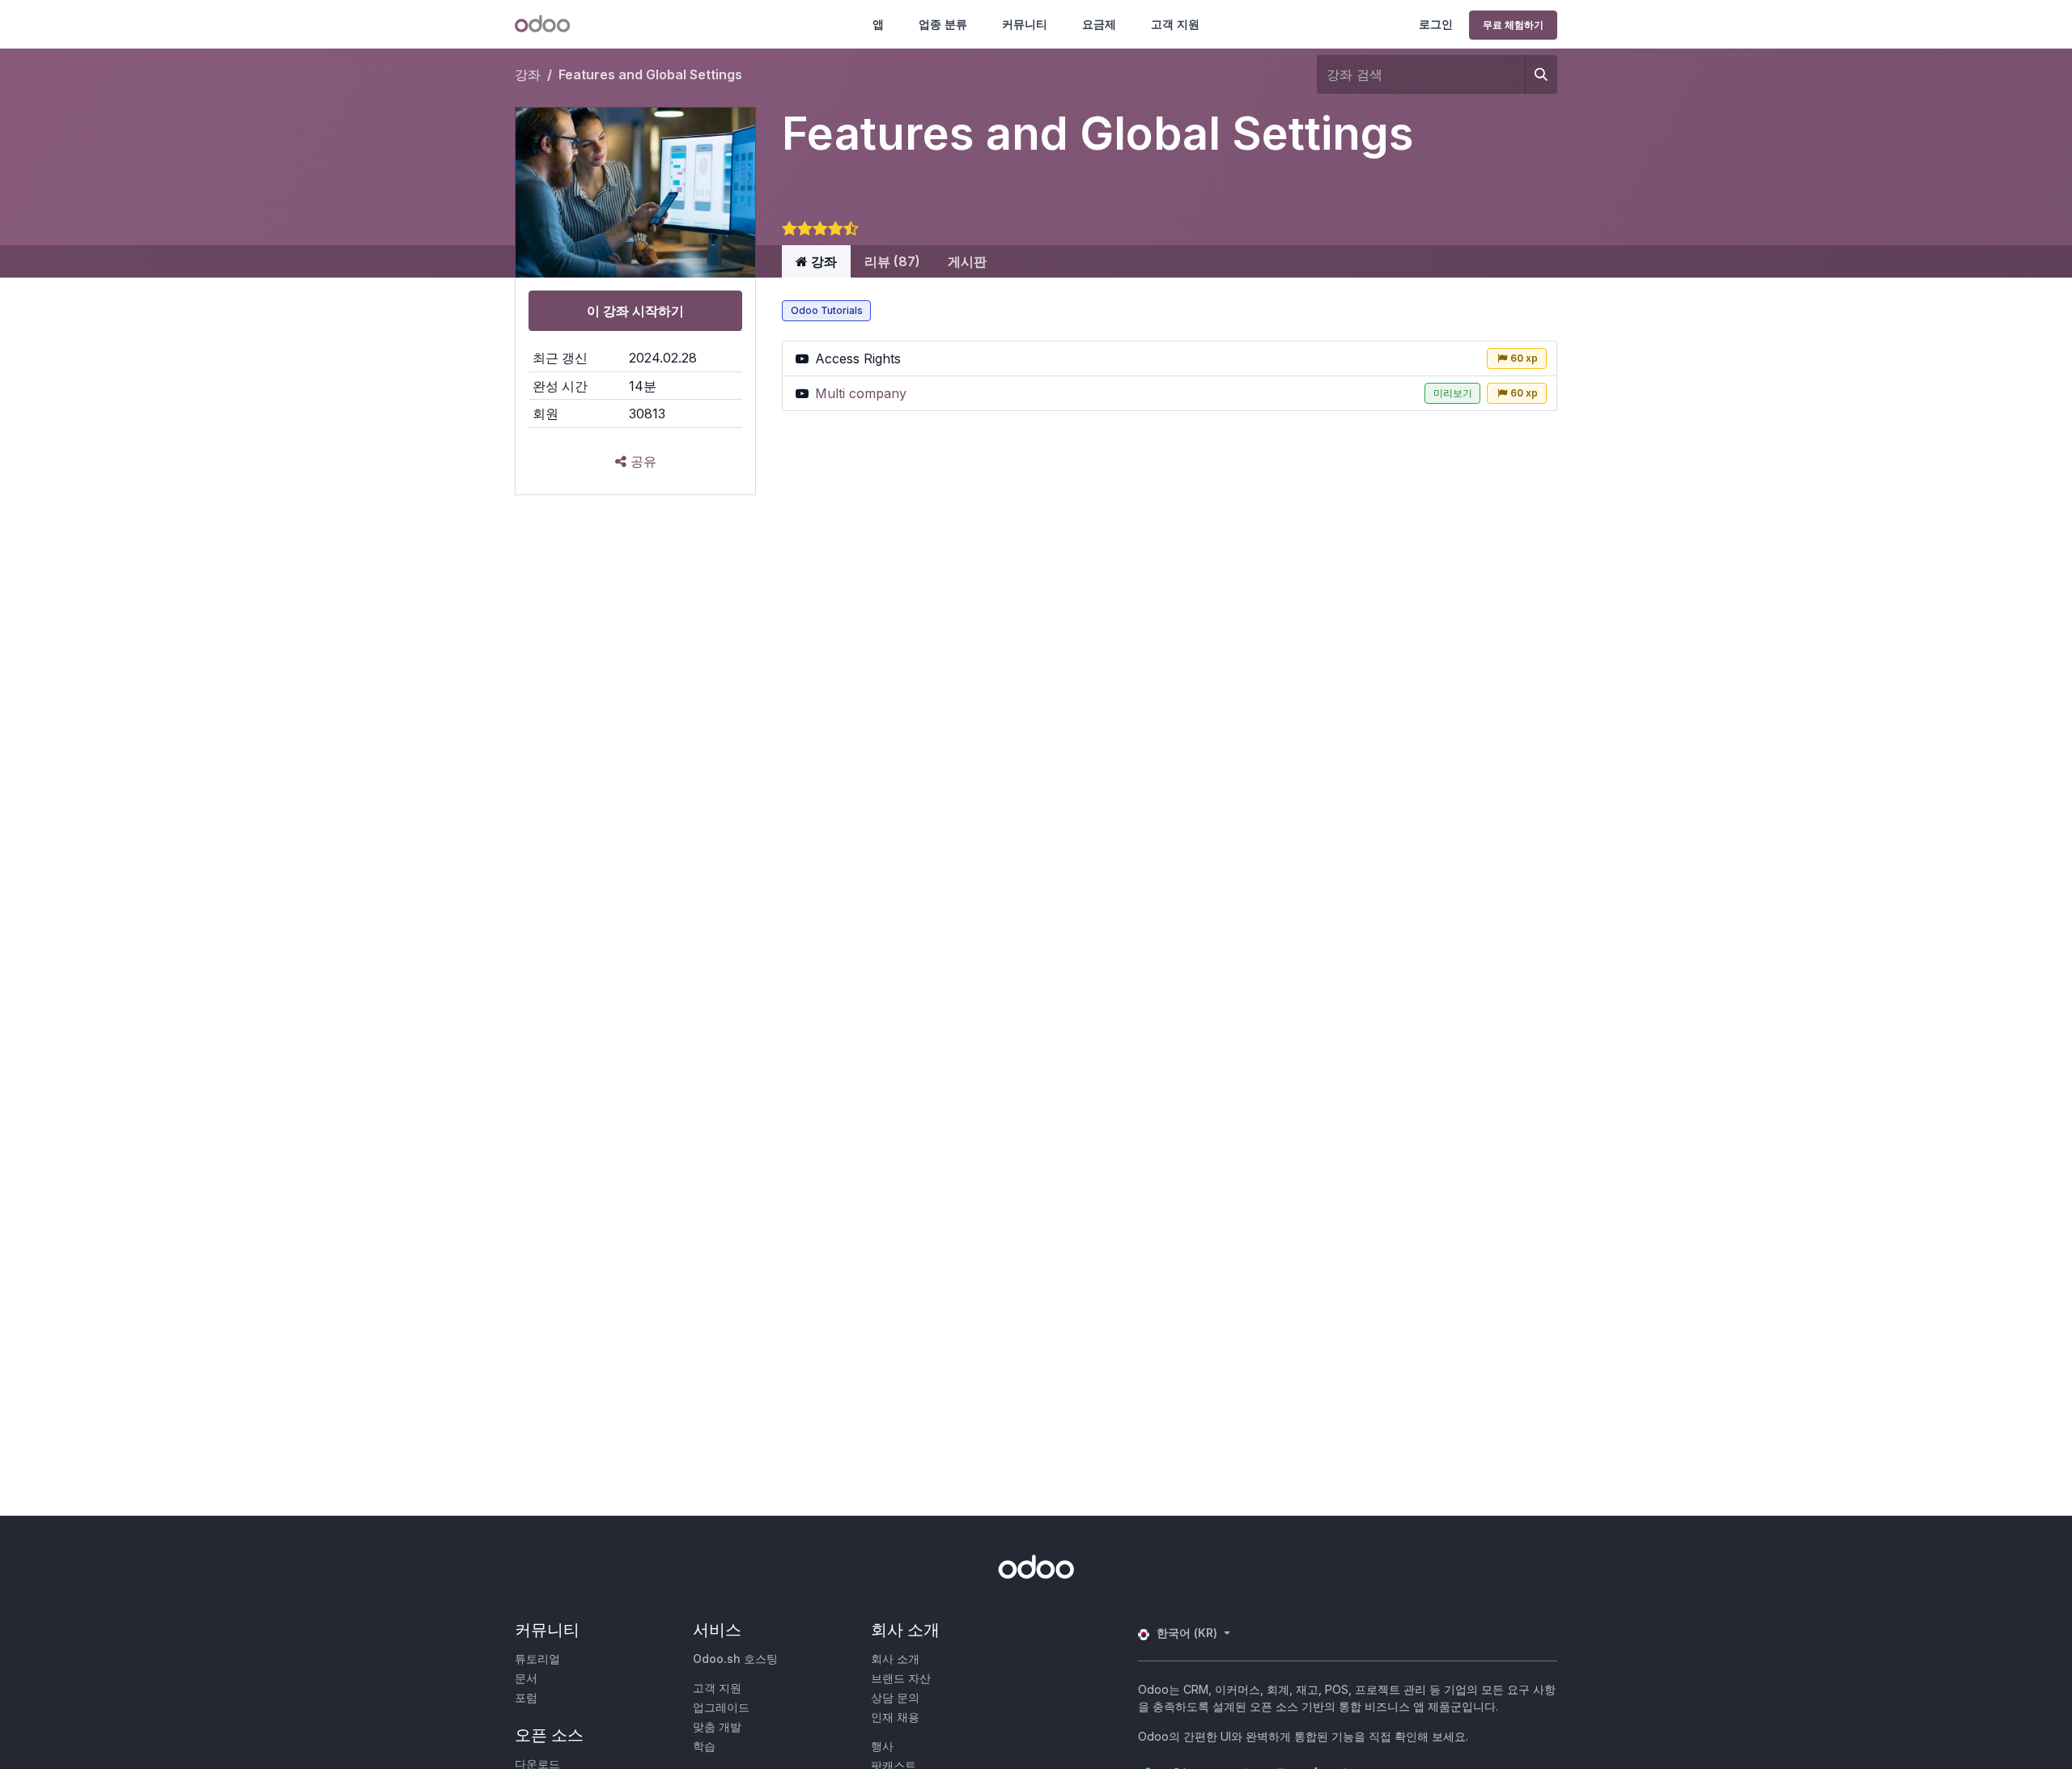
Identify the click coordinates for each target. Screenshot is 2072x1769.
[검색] (1541, 74)
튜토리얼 (537, 1659)
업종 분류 (943, 24)
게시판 (967, 261)
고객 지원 (1175, 24)
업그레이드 (721, 1707)
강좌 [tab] (822, 261)
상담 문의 (895, 1697)
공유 (641, 461)
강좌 (528, 74)
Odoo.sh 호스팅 (735, 1659)
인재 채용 (895, 1717)
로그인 (1436, 24)
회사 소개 (895, 1659)
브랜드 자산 (901, 1678)
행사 (882, 1746)
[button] (635, 311)
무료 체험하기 (1513, 25)
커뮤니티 (1025, 24)
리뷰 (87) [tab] (892, 261)
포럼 (526, 1697)
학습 (704, 1746)
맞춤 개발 (717, 1727)
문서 (526, 1678)
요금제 (1099, 24)
